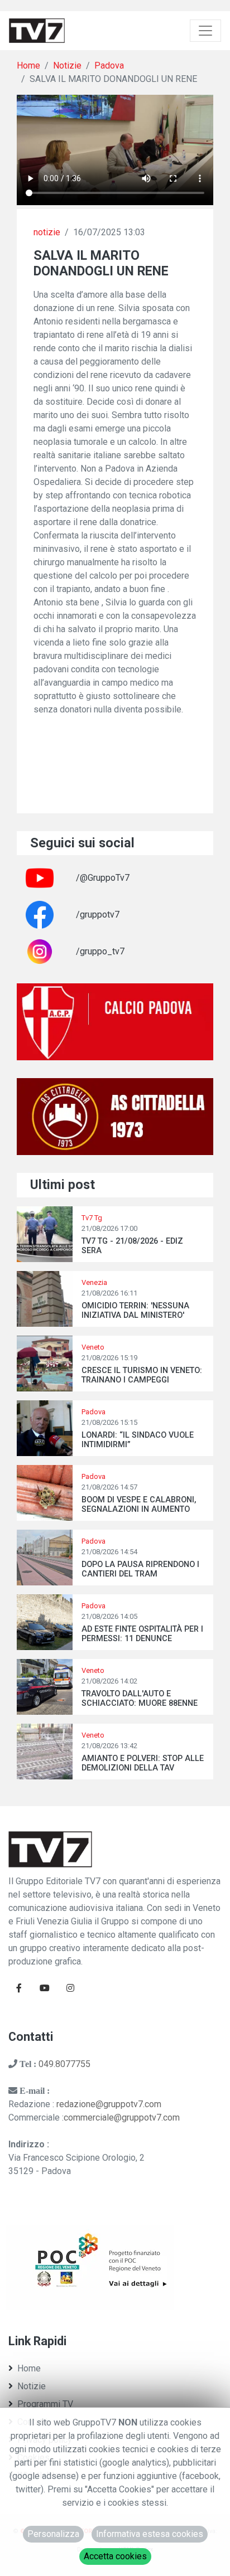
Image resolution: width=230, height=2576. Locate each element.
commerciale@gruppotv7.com (122, 2117)
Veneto (93, 1347)
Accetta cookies (115, 2556)
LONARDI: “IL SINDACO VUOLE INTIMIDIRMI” (138, 1440)
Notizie (67, 66)
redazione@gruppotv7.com (109, 2104)
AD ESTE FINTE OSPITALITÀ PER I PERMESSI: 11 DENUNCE (142, 1634)
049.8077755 (64, 2064)
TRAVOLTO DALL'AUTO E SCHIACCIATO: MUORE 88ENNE (140, 1699)
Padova (109, 66)
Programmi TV (45, 2404)
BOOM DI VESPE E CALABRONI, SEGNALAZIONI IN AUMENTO (139, 1505)
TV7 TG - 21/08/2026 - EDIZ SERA (132, 1246)
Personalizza (53, 2534)
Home (28, 66)
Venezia (94, 1282)
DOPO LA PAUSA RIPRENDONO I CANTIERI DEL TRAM (140, 1569)
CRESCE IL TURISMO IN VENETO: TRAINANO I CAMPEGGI (142, 1375)
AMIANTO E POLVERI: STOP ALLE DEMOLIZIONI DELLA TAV (143, 1763)
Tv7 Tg (92, 1218)
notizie (47, 232)
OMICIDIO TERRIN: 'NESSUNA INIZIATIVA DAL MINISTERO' (135, 1311)
